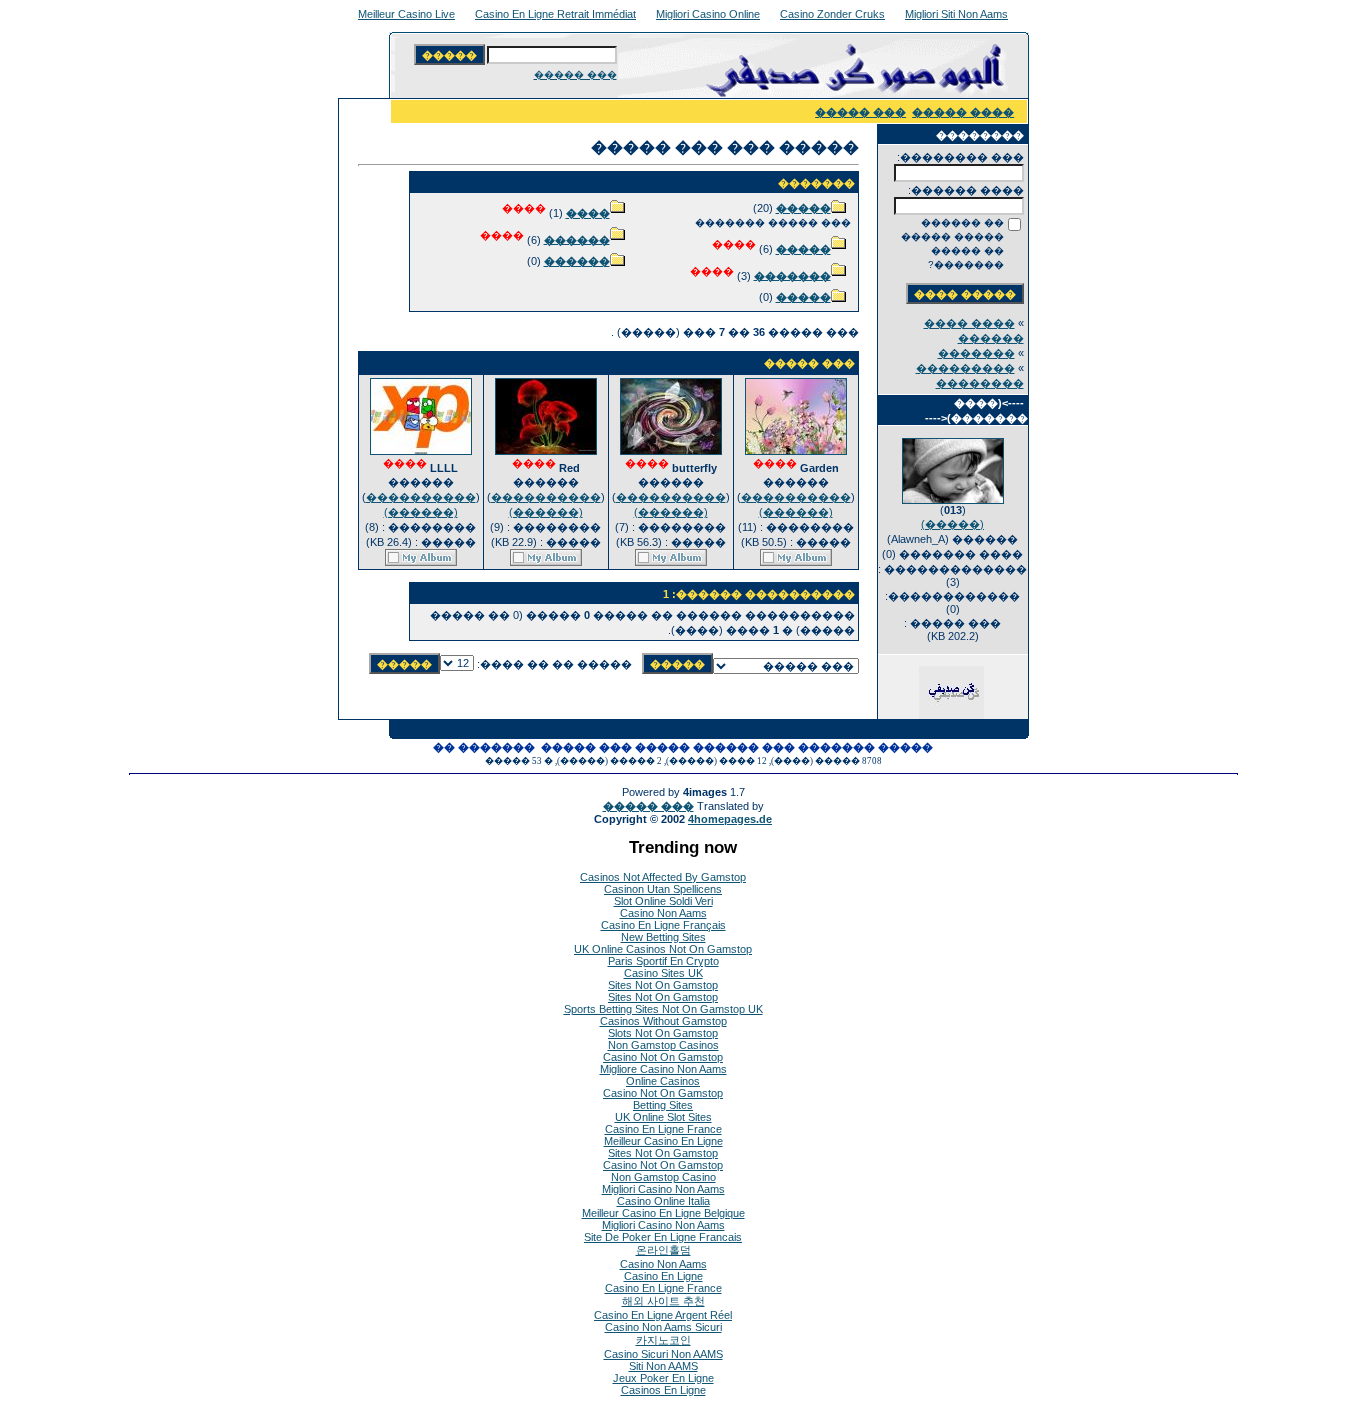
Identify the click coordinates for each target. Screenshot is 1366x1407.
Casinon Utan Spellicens (663, 889)
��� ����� (575, 74)
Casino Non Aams (663, 913)
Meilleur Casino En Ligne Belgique (663, 1213)
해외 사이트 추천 (663, 1301)
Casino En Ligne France (663, 1129)
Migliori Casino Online (708, 14)
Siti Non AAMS (663, 1366)
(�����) (952, 524)
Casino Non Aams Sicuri (663, 1327)
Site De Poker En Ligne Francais (663, 1237)
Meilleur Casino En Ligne (663, 1141)
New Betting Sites (663, 937)
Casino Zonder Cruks (832, 14)
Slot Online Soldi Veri (663, 901)
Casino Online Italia (663, 1201)
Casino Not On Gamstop (663, 1057)
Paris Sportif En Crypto (663, 961)
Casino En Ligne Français (663, 925)
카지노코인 (663, 1340)
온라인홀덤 (663, 1250)
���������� (796, 497)
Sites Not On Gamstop (663, 985)
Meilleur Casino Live (406, 14)
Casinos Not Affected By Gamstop (663, 877)
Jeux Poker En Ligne (663, 1378)
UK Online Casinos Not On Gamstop (663, 949)
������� (976, 353)
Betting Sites (663, 1105)
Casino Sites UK (663, 973)
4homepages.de (730, 819)
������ (577, 239)
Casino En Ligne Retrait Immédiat (555, 14)
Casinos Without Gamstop (663, 1021)
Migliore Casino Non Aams (663, 1069)
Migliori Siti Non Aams (956, 14)
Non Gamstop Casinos (663, 1045)
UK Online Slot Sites (663, 1117)
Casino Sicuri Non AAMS (663, 1354)
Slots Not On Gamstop (663, 1033)
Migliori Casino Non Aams (663, 1189)
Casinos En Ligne (663, 1390)
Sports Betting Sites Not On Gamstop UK (663, 1009)
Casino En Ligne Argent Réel (663, 1315)
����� (803, 208)
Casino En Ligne (663, 1276)
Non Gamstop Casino (663, 1177)
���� (588, 213)
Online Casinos (663, 1081)
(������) (796, 512)
